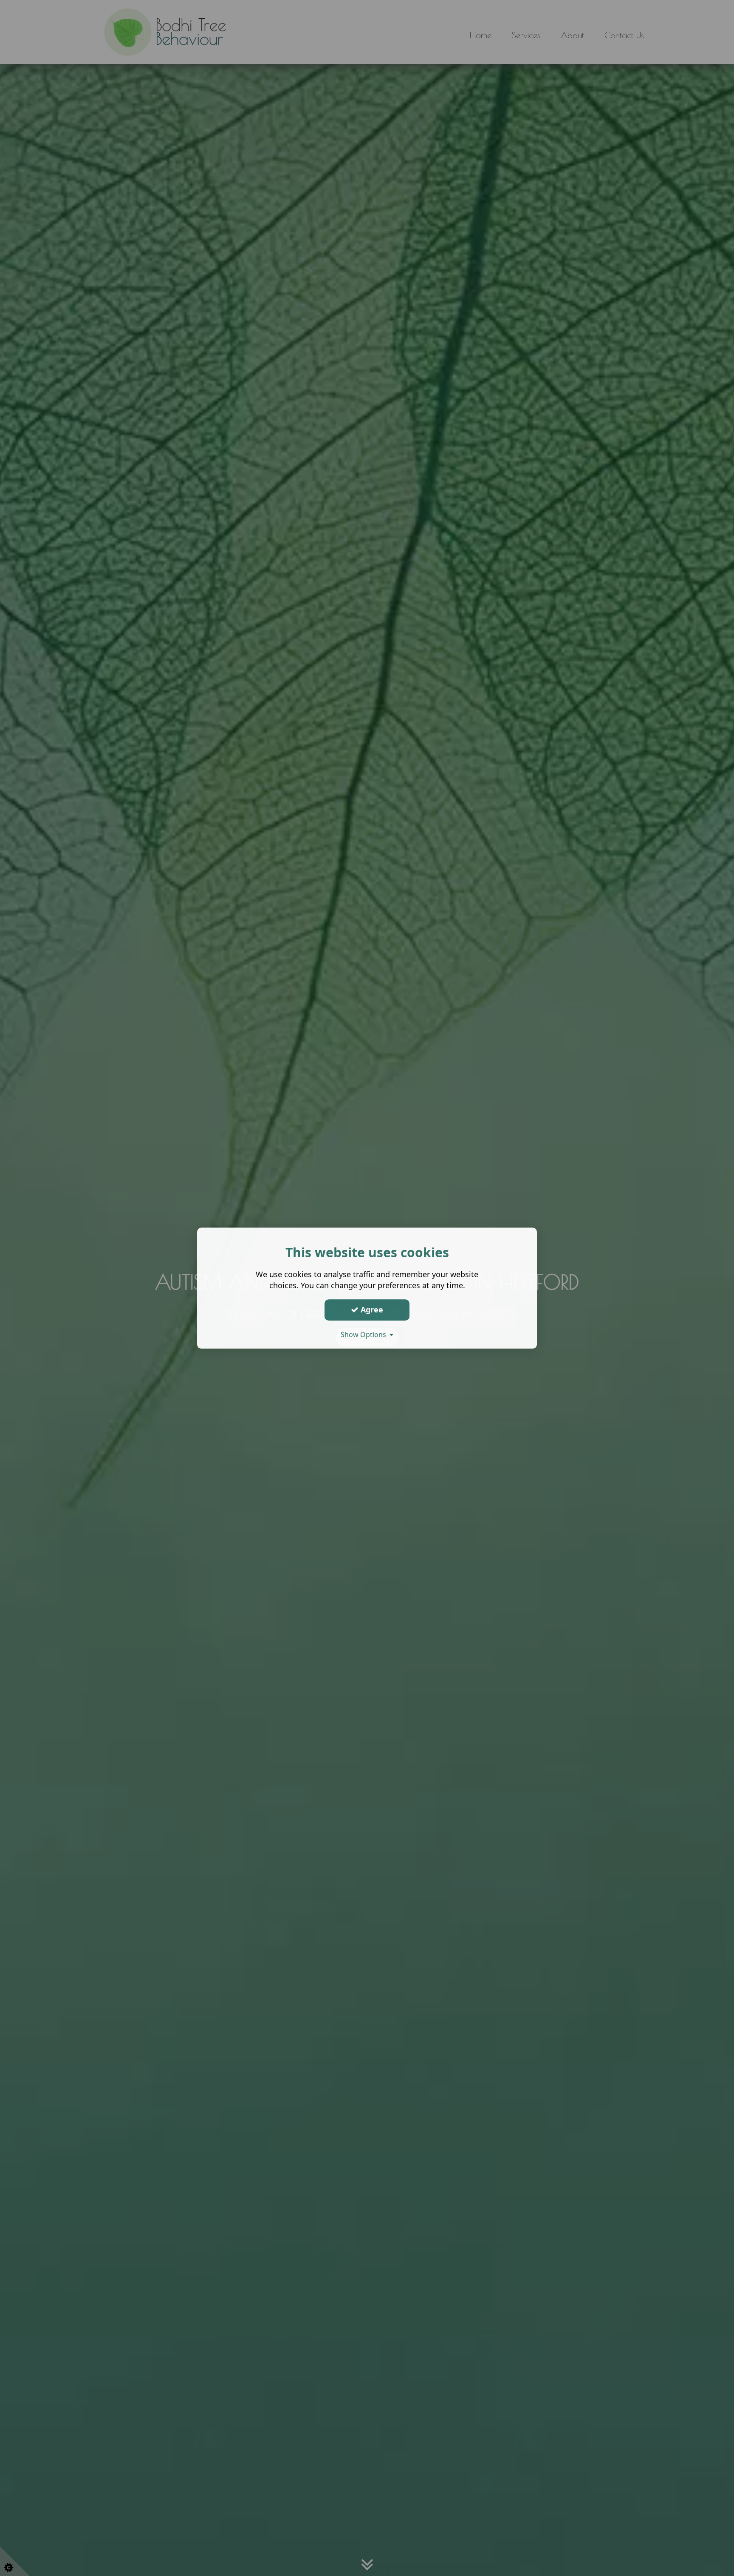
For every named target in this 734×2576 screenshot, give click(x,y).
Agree (371, 1309)
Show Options (365, 1335)
